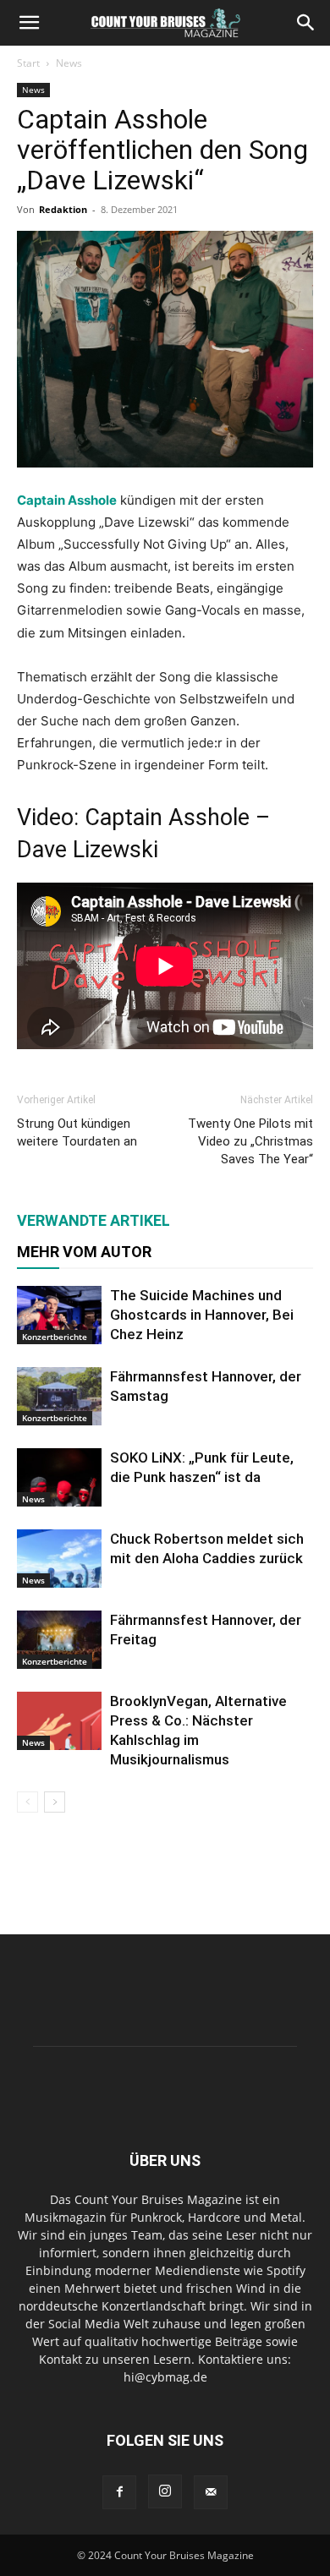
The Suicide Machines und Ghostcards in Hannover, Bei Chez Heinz (202, 1315)
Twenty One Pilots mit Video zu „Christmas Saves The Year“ (250, 1141)
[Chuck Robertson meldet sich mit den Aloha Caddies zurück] (59, 1559)
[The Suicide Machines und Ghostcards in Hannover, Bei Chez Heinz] (59, 1315)
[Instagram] (165, 2491)
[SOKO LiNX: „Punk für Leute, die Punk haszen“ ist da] (59, 1477)
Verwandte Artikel (93, 1220)
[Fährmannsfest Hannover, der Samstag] (59, 1396)
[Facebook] (119, 2492)
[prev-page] (27, 1802)
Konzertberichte (55, 1337)
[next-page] (55, 1802)
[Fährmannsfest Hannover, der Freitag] (59, 1640)
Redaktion (63, 209)
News (69, 63)
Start (28, 63)
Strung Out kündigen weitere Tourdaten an (77, 1132)
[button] (29, 23)
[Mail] (211, 2492)
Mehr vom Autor (84, 1252)
